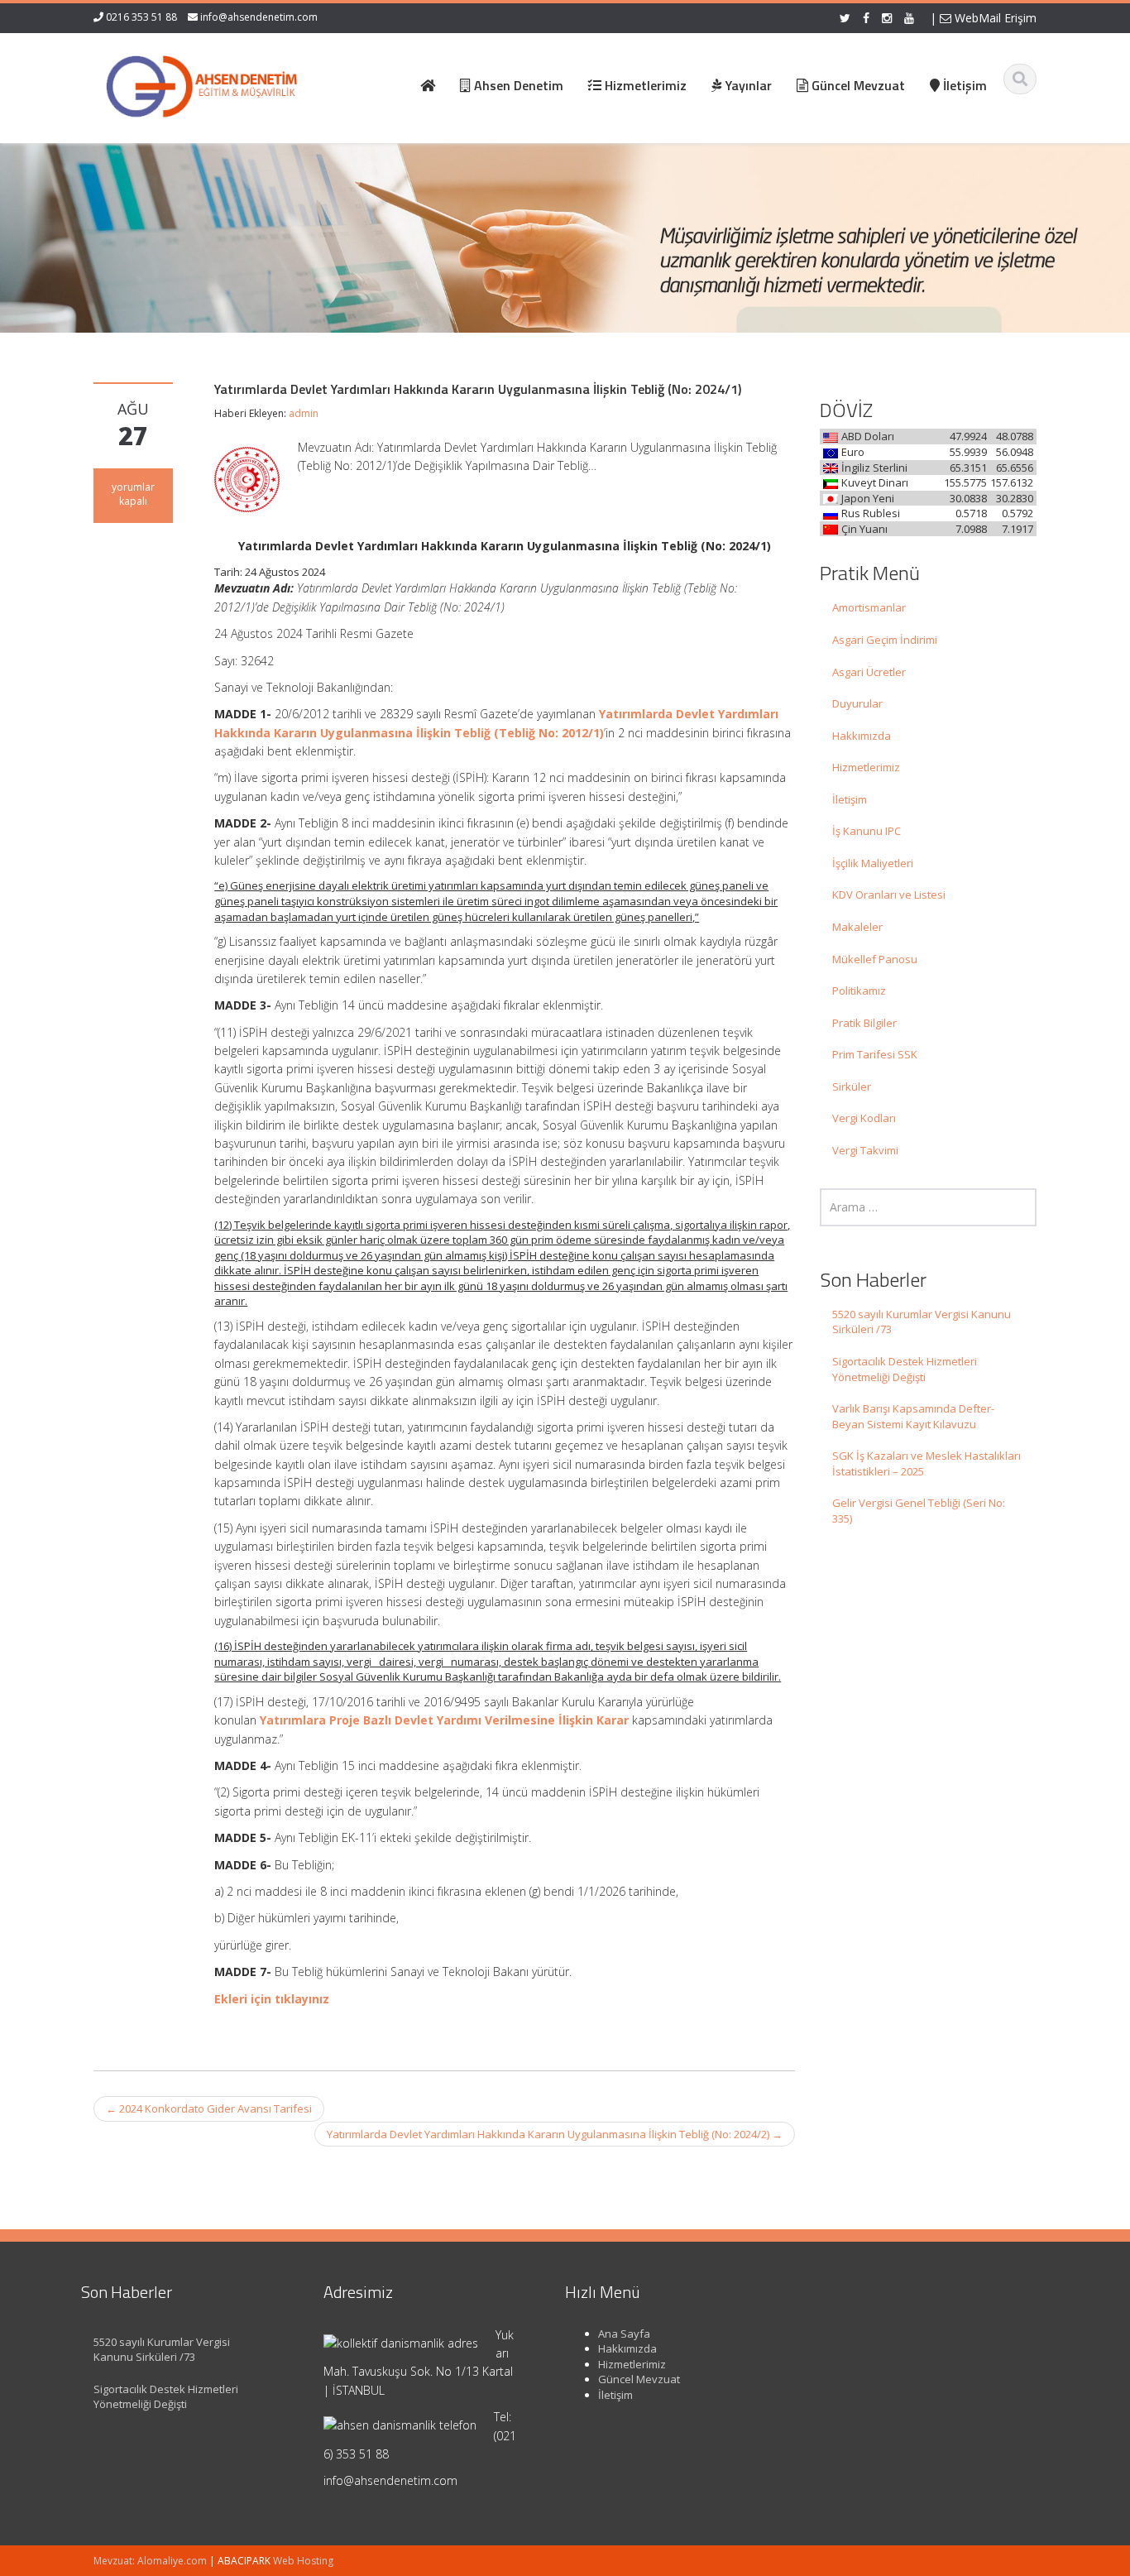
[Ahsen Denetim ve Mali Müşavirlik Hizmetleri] (202, 83)
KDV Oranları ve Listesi (889, 895)
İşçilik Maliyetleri (873, 863)
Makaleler (857, 927)
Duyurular (857, 703)
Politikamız (859, 991)
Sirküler (852, 1087)
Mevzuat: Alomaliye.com (150, 2561)
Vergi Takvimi (865, 1150)
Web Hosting (303, 2561)
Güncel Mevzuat (639, 2379)
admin (304, 413)
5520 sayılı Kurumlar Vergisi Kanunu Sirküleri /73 (922, 1322)
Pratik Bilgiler (864, 1023)
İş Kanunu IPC (867, 831)
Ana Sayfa (624, 2334)
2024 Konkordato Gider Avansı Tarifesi (209, 2108)
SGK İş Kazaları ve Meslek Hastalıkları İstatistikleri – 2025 (927, 1463)
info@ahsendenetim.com (259, 17)
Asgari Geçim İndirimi (885, 640)
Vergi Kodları (864, 1118)
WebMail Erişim (994, 18)
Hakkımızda (862, 736)
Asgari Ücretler (869, 672)
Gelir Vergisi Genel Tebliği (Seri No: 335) (919, 1511)
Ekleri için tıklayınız (272, 1999)
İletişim (850, 799)
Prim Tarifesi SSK (875, 1054)
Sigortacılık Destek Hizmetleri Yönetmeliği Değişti (905, 1369)
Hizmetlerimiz (866, 767)
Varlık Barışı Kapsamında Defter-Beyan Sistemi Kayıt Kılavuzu (913, 1416)
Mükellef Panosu (875, 959)
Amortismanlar (869, 607)
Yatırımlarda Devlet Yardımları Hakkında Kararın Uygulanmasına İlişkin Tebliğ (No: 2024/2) (555, 2134)
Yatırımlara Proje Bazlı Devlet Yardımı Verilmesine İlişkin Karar (444, 1720)
